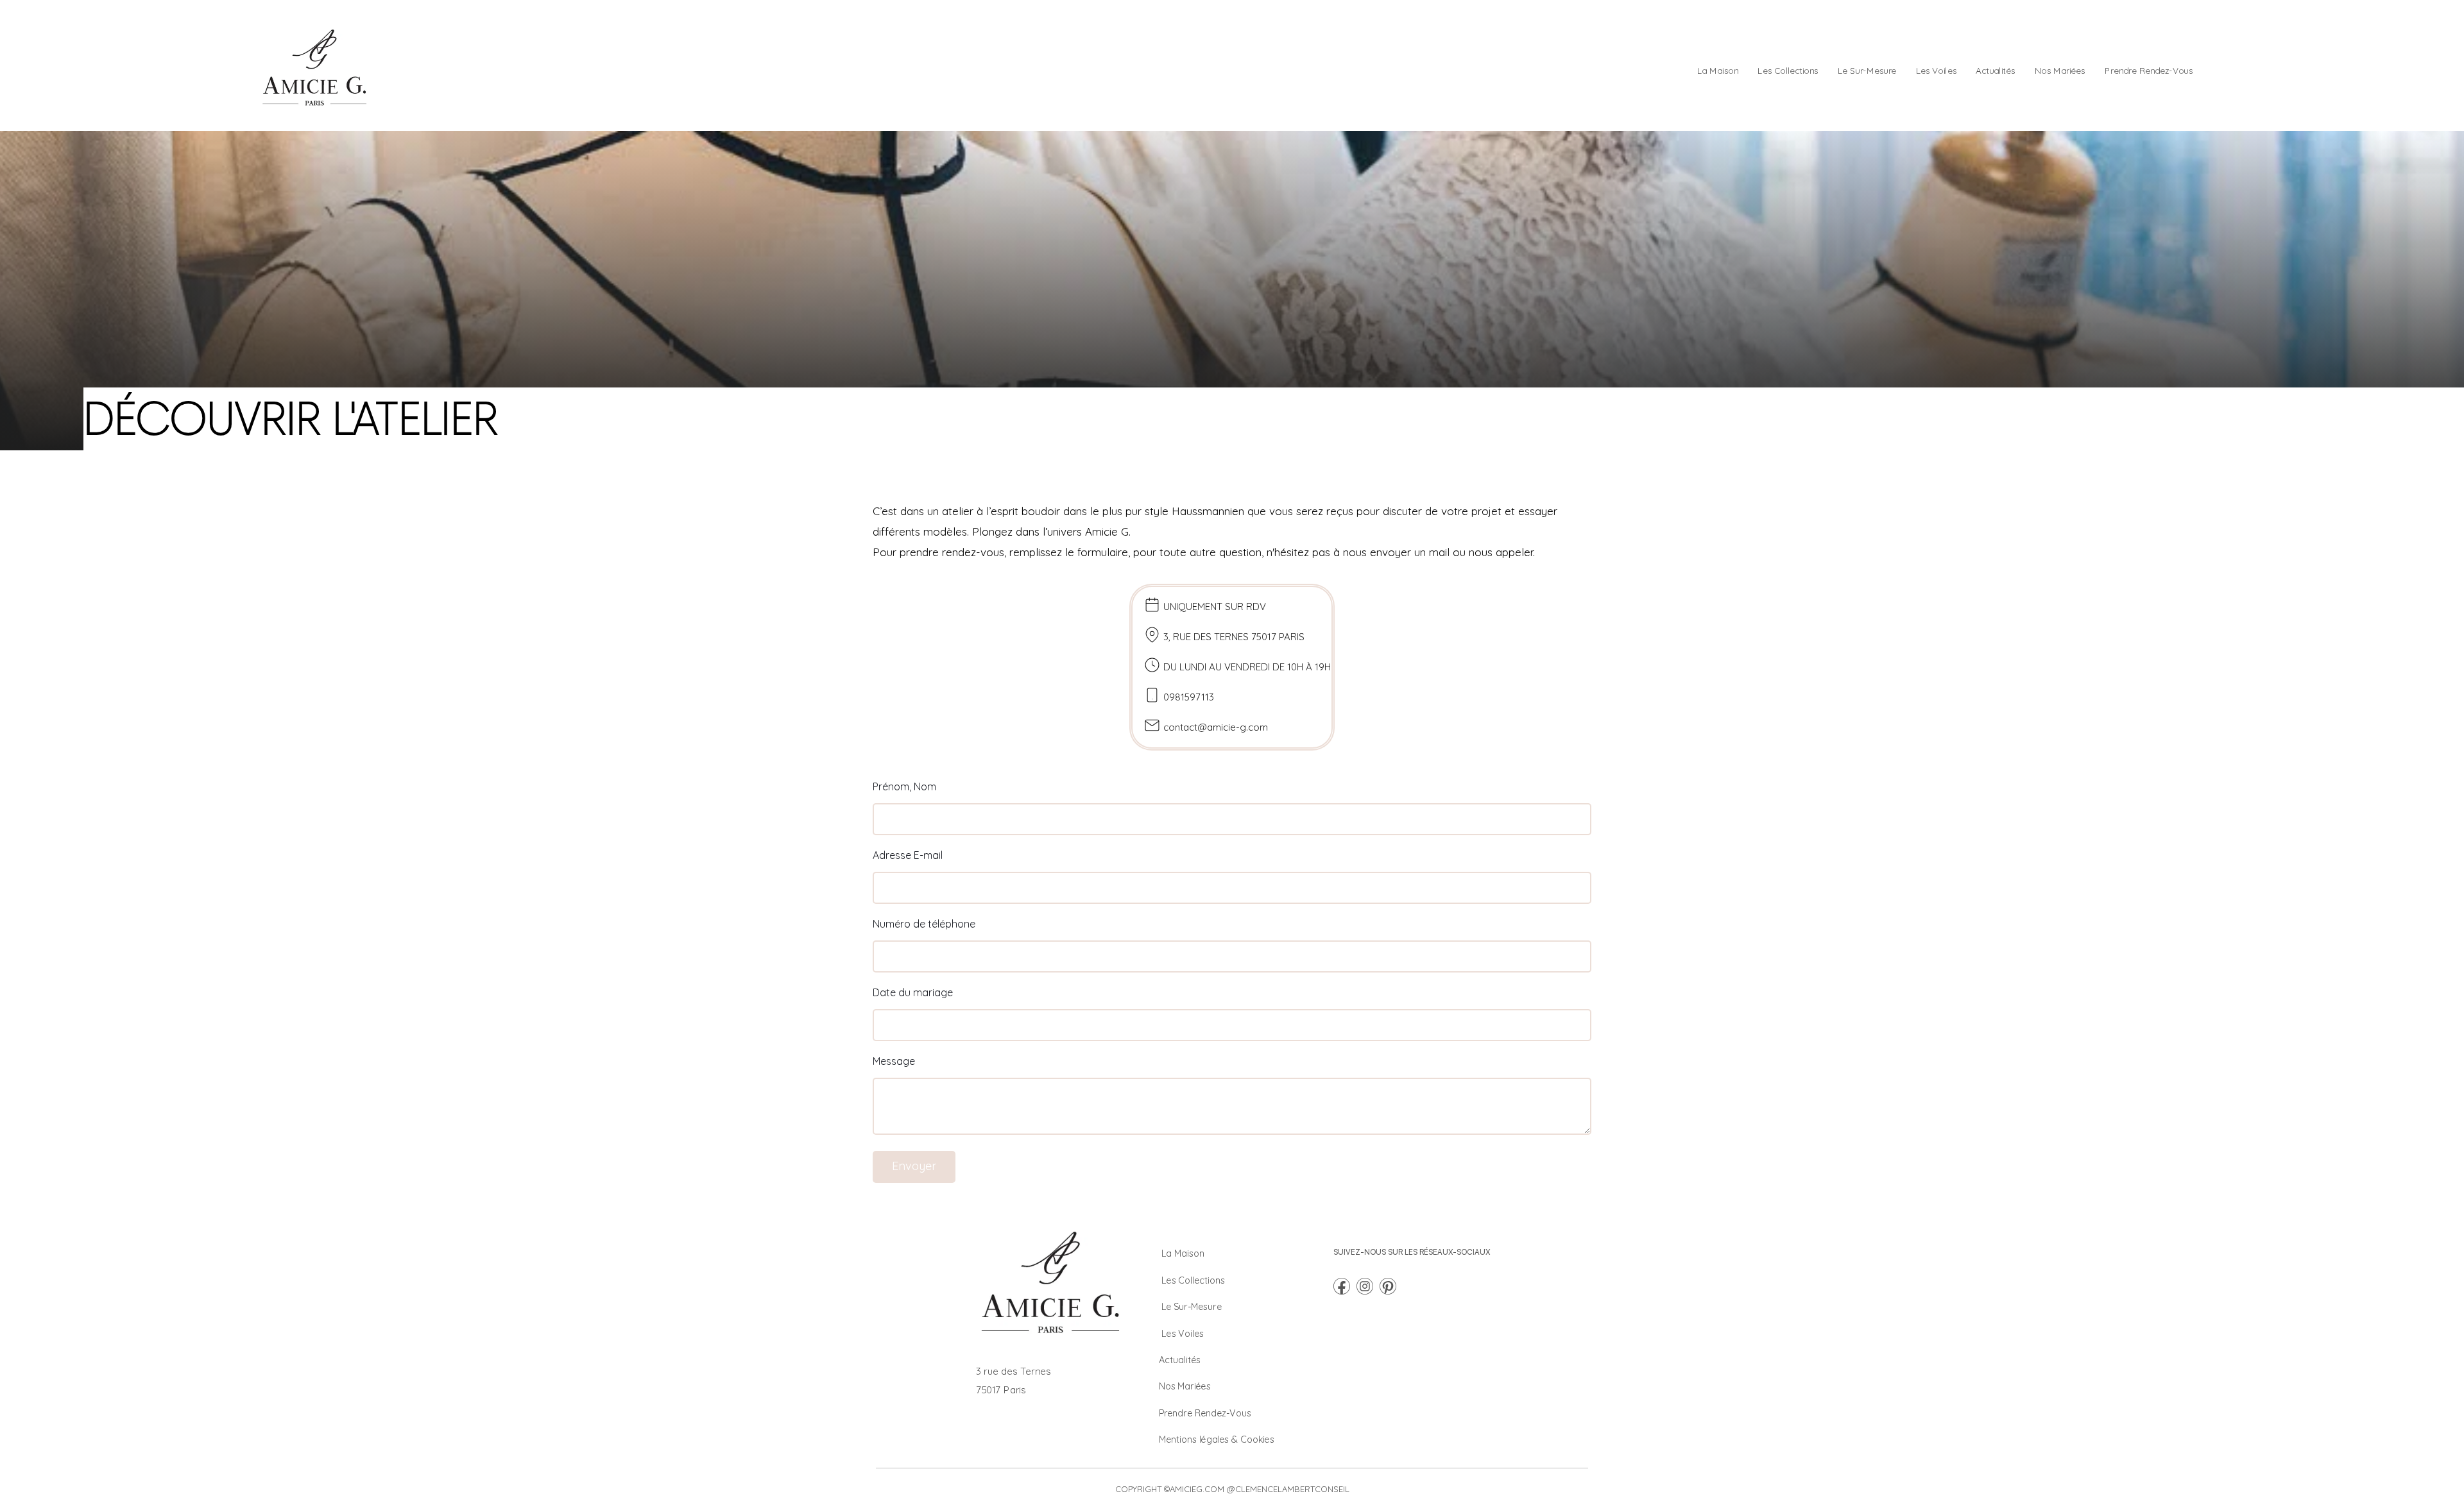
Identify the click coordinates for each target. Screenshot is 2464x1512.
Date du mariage (913, 992)
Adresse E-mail (908, 855)
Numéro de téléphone (924, 924)
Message (894, 1061)
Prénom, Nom (904, 786)
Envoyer (914, 1166)
